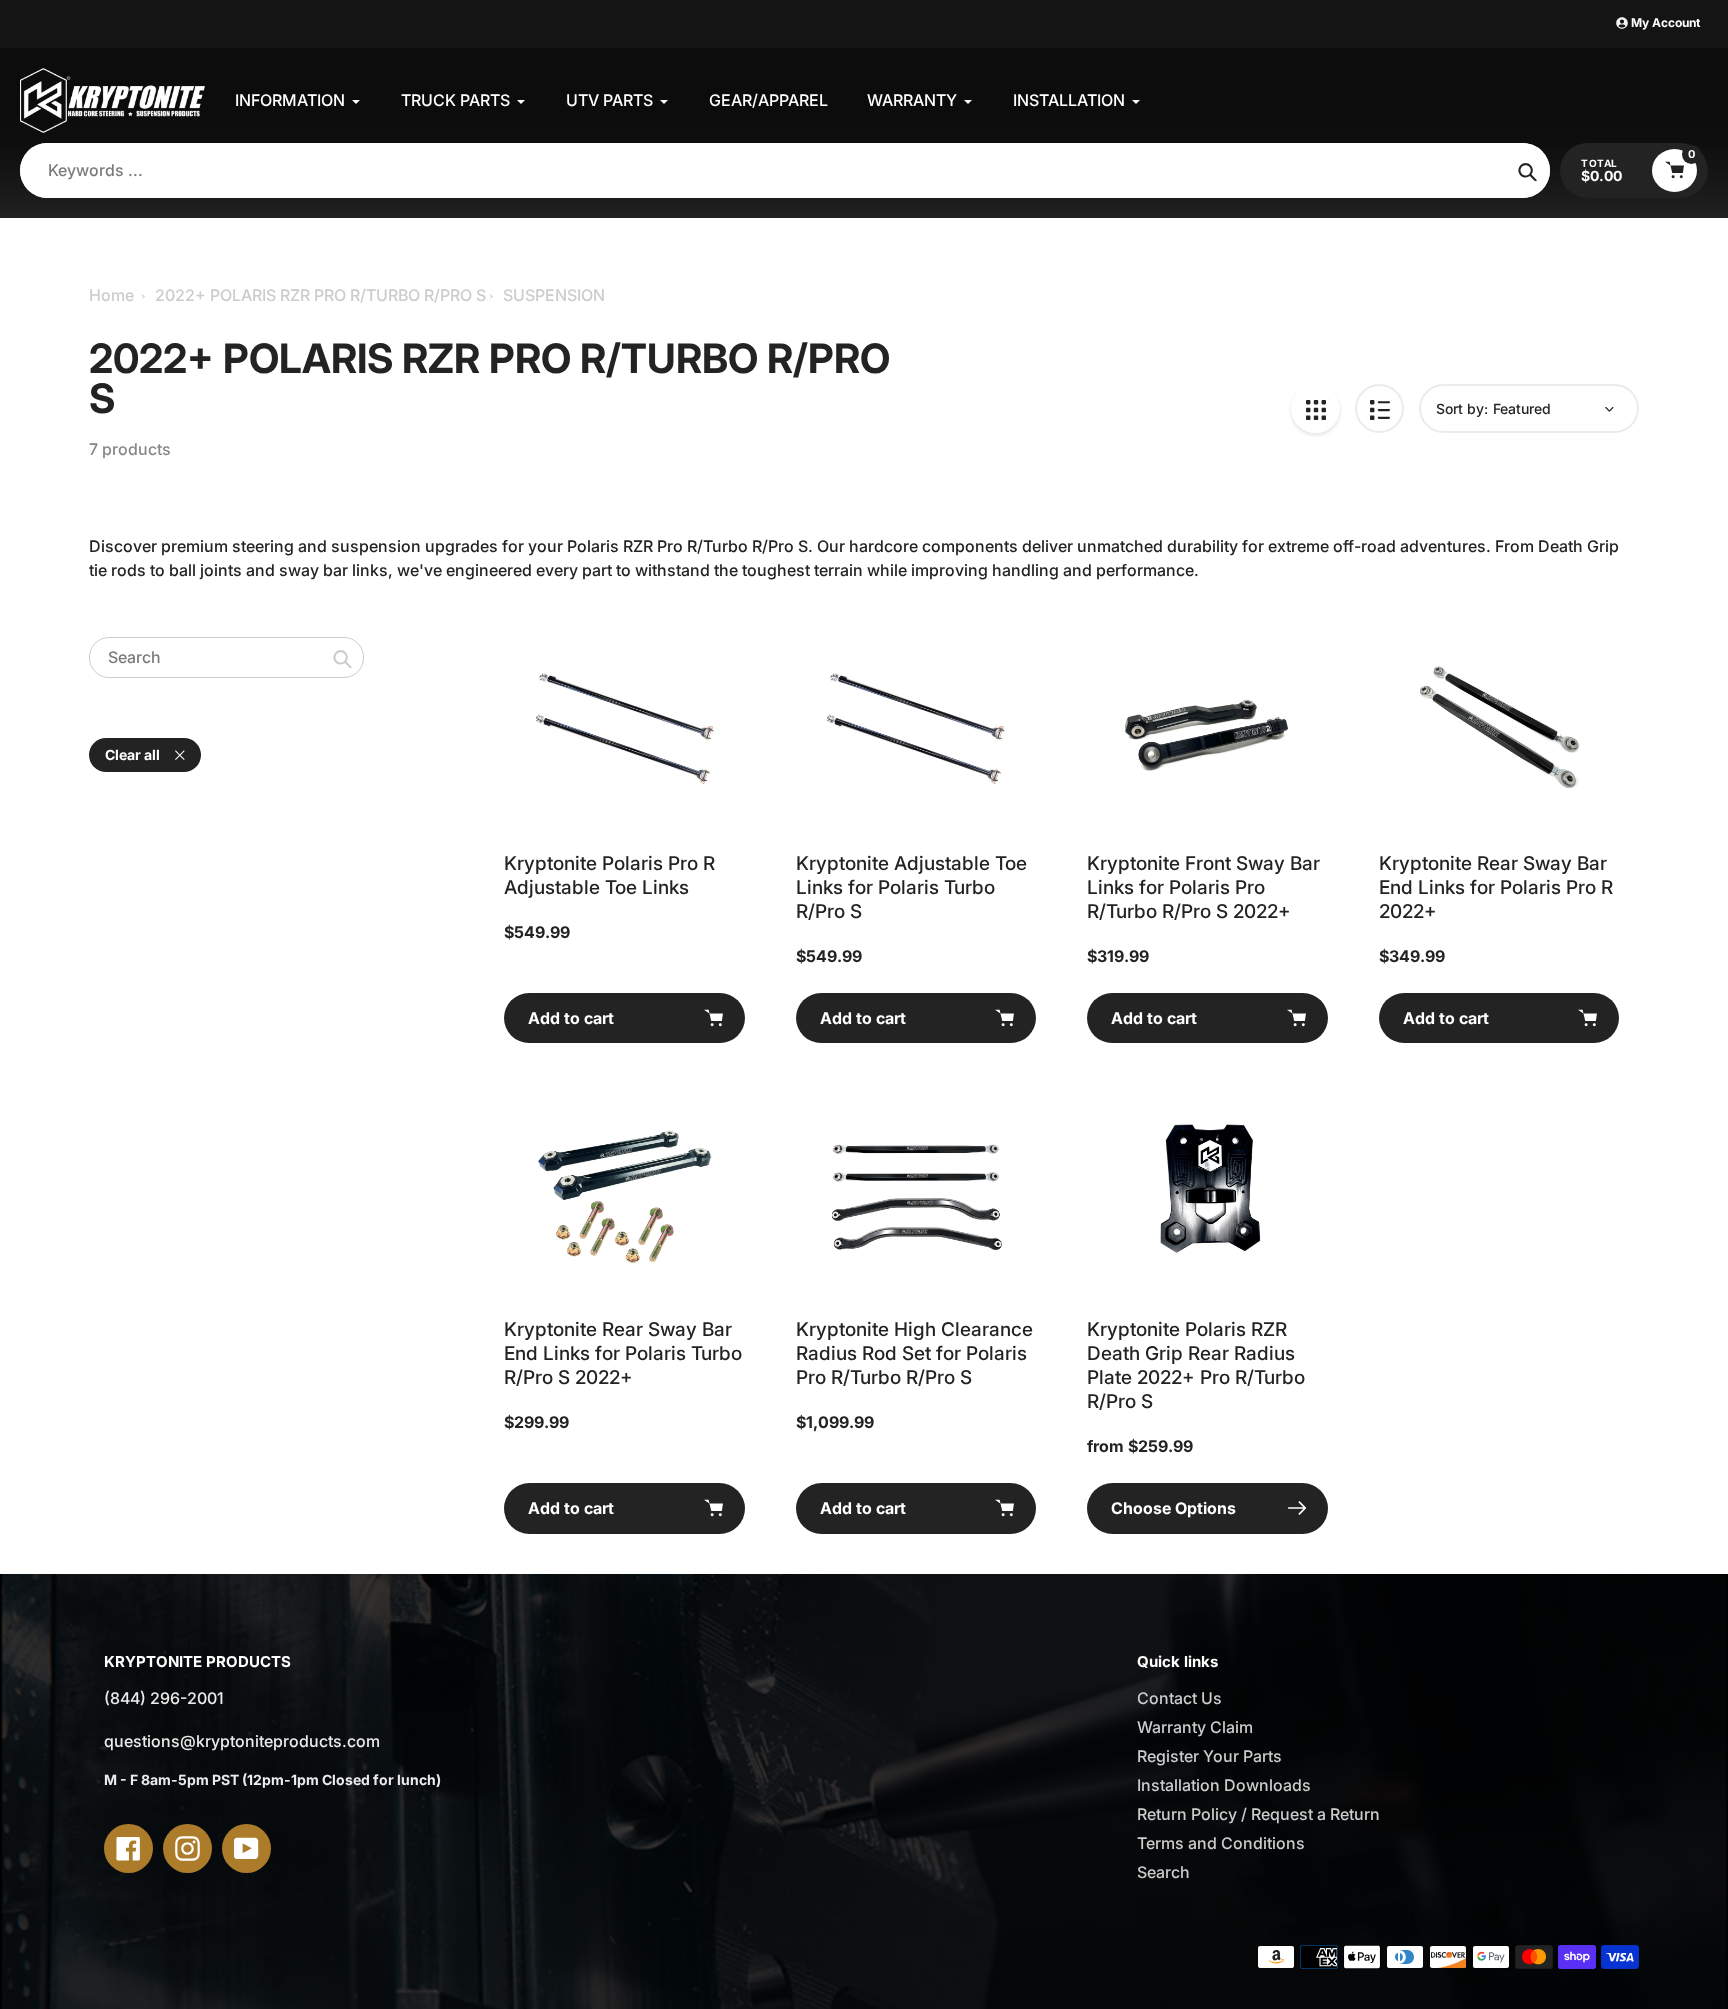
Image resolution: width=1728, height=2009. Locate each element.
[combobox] (226, 657)
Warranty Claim (1195, 1727)
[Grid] (1315, 408)
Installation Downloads (1224, 1785)
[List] (1379, 408)
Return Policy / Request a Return (1258, 1814)
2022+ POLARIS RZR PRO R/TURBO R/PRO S (320, 295)
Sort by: (1462, 408)
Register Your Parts (1209, 1756)
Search (1163, 1872)
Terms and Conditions (1221, 1843)
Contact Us (1179, 1698)
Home (111, 295)
